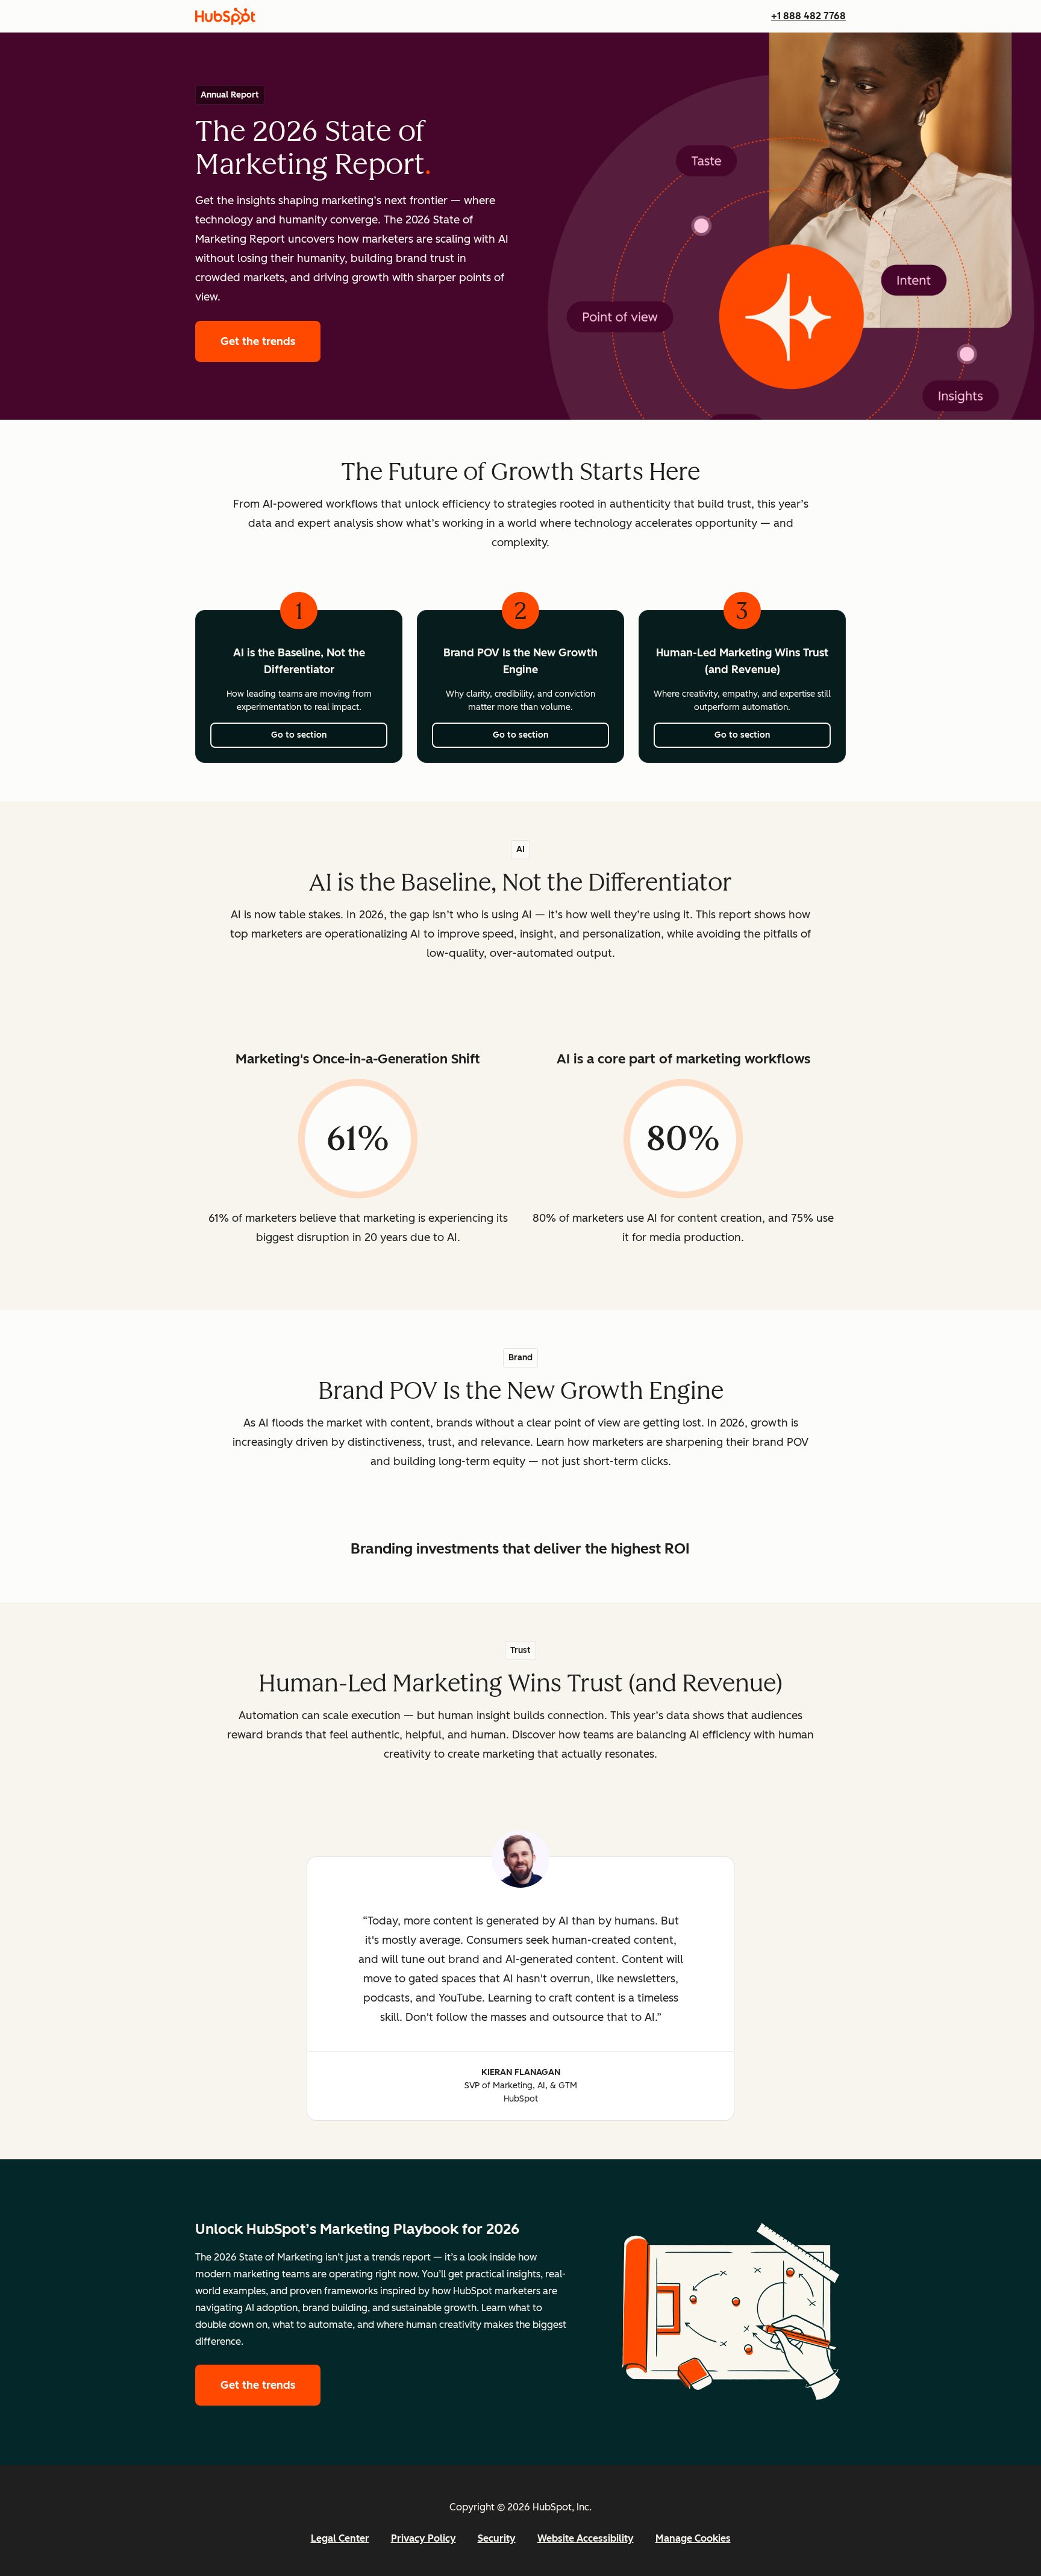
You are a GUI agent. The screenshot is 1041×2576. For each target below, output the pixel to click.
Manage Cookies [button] (693, 2538)
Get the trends (270, 341)
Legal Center (340, 2538)
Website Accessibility (586, 2538)
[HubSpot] (225, 16)
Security (497, 2538)
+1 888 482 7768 (808, 16)
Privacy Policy (424, 2538)
